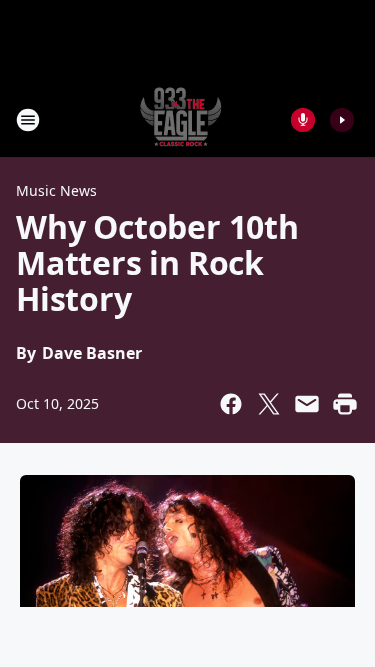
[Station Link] (181, 119)
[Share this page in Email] (307, 404)
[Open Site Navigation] (28, 120)
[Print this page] (345, 404)
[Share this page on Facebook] (231, 404)
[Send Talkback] (303, 120)
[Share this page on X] (269, 404)
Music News (56, 190)
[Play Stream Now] (342, 120)
